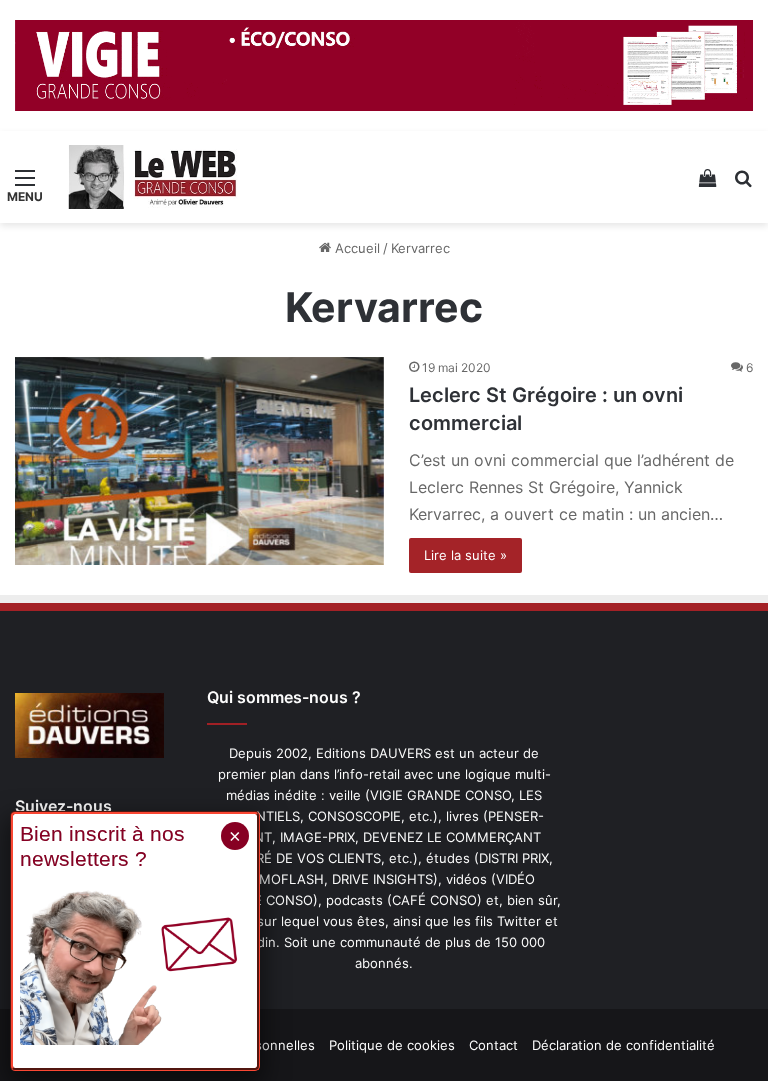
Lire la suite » (465, 555)
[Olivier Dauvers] (153, 177)
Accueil (355, 248)
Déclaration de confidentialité (623, 1045)
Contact (493, 1045)
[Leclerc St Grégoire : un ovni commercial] (199, 461)
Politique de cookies (392, 1045)
